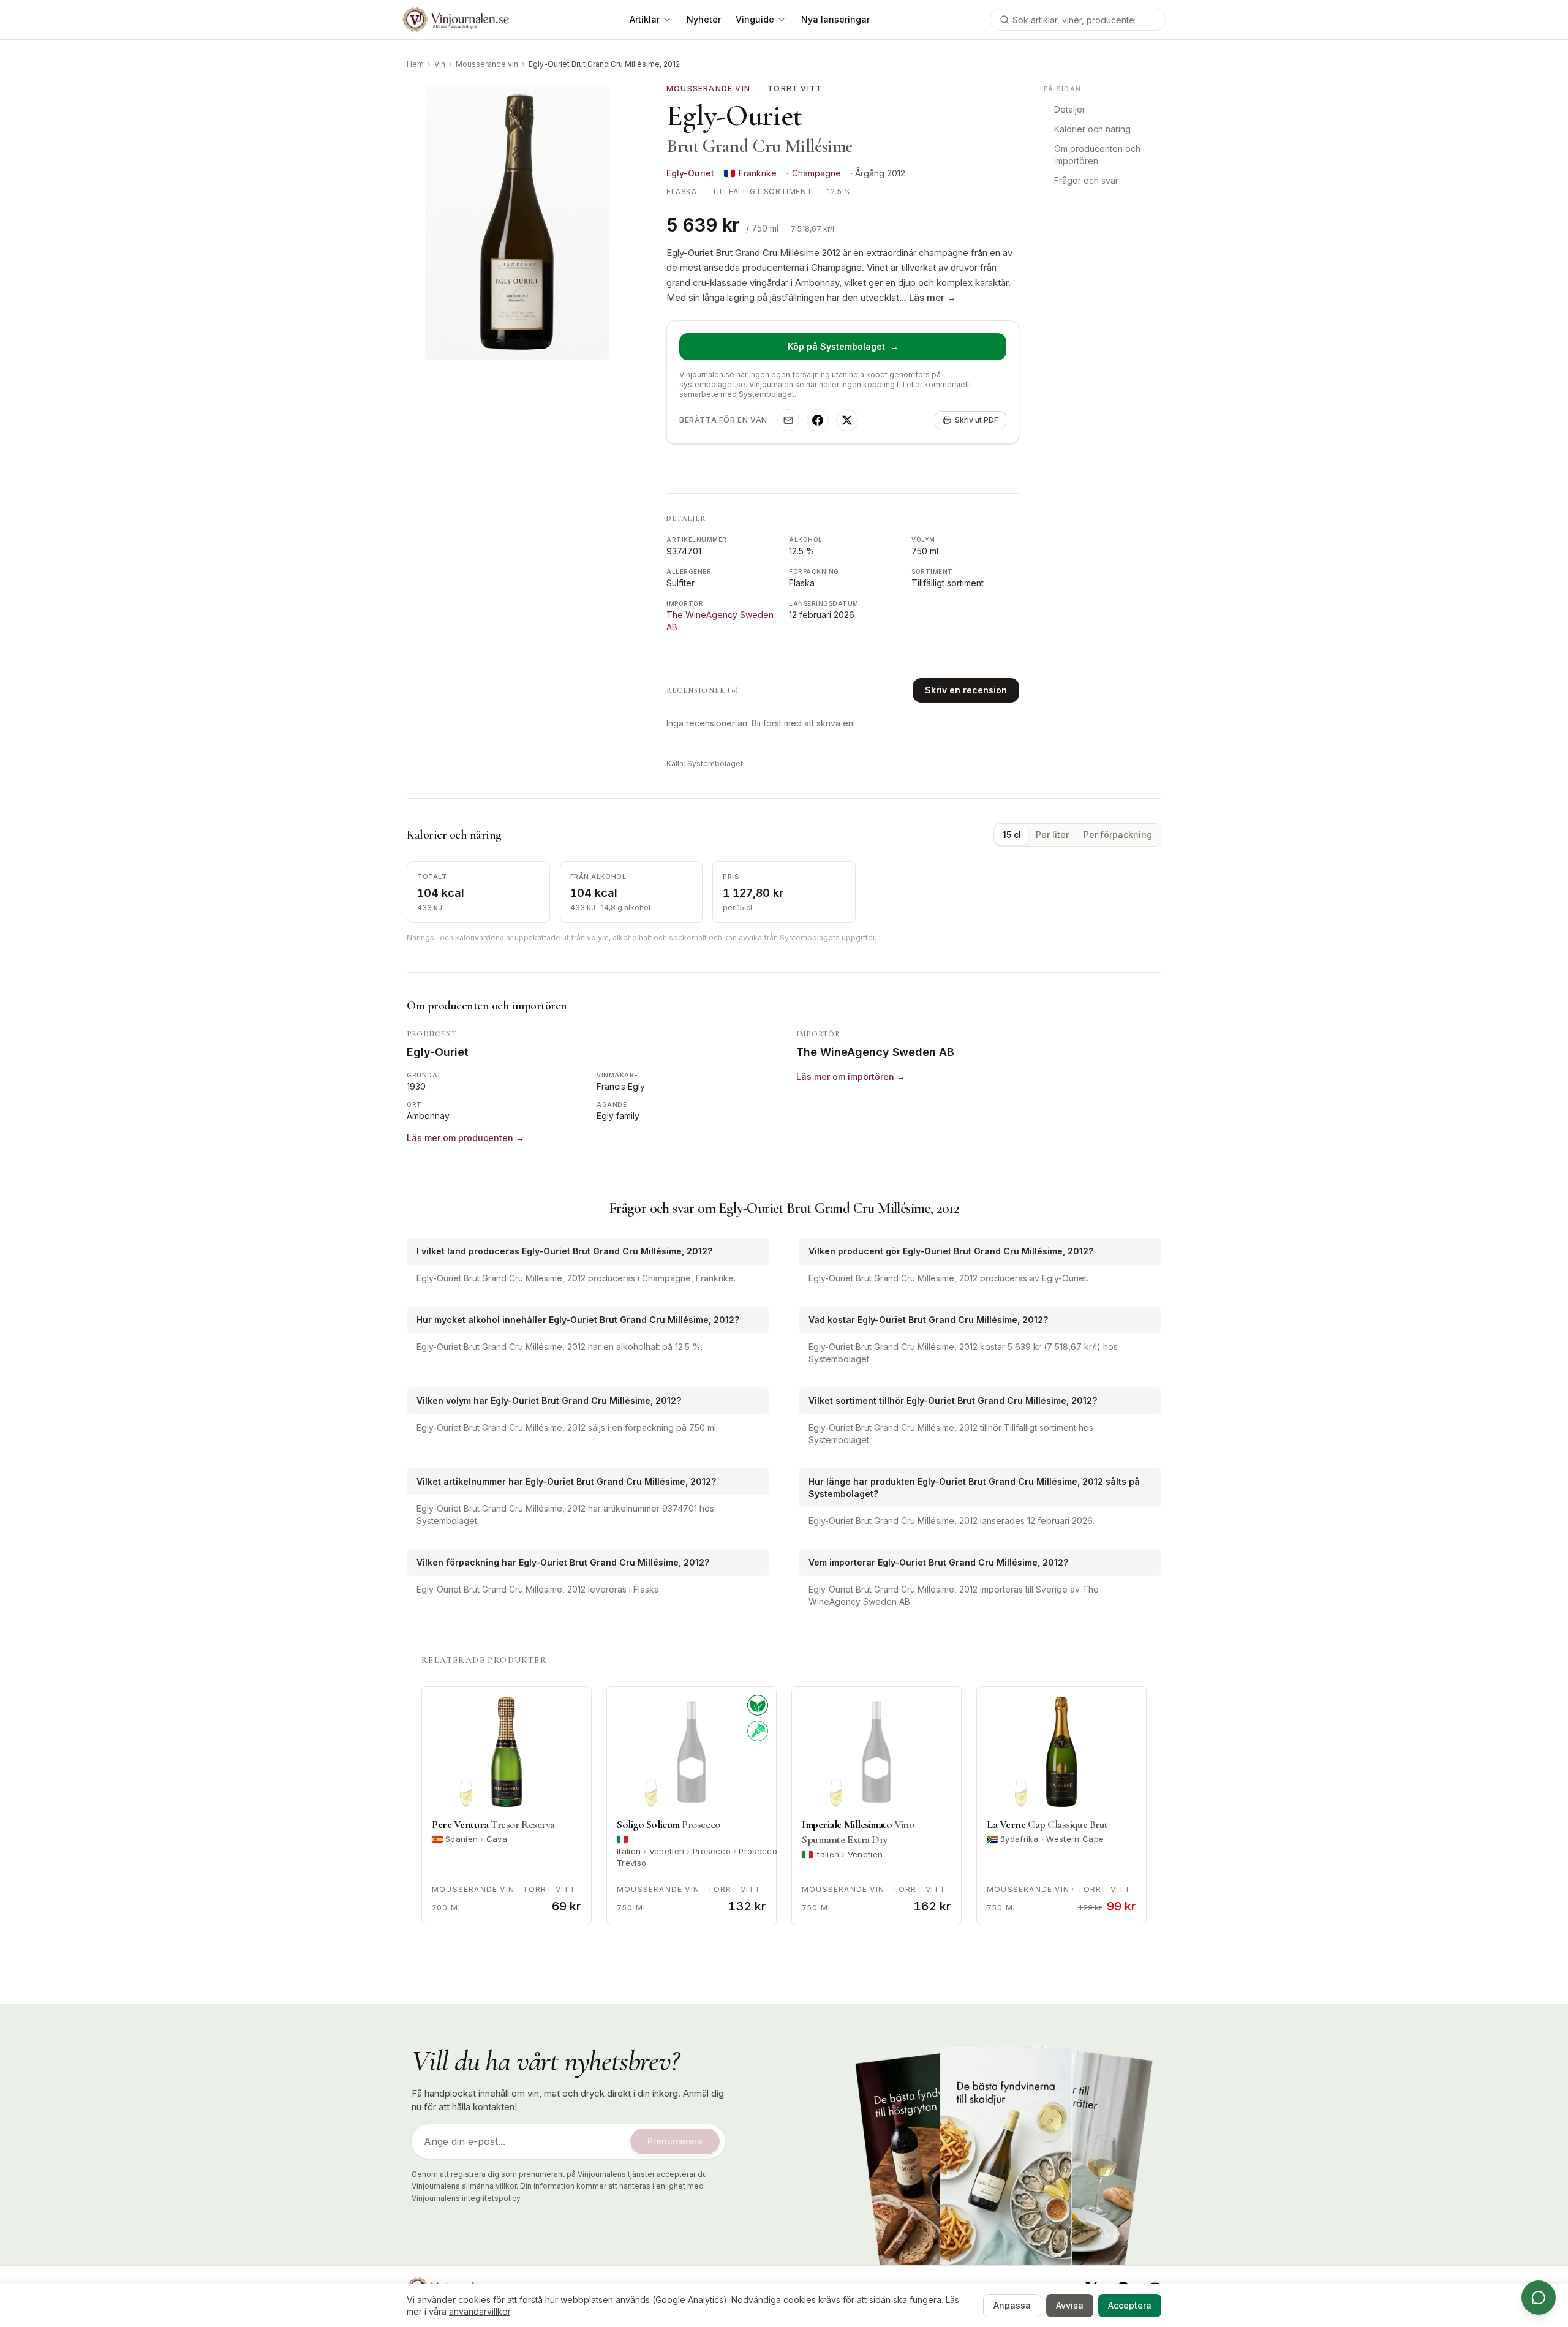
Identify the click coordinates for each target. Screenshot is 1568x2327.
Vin (440, 64)
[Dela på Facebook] (818, 420)
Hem (415, 64)
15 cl (1012, 835)
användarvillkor (480, 2311)
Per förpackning (1118, 835)
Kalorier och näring (1092, 130)
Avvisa (1070, 2305)
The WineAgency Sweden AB (875, 1052)
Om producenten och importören (1097, 155)
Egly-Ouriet (690, 173)
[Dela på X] (847, 420)
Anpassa (1012, 2305)
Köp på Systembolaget (843, 346)
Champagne (816, 173)
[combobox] (1078, 20)
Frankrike (758, 173)
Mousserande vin (487, 64)
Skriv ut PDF (977, 420)
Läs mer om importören (851, 1077)
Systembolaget (715, 764)
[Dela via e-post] (788, 420)
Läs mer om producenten (466, 1138)
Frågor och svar (1086, 181)
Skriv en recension (966, 690)
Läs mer (933, 297)
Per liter (1052, 835)
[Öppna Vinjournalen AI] (1539, 2298)
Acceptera (1130, 2305)
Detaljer (1070, 110)
